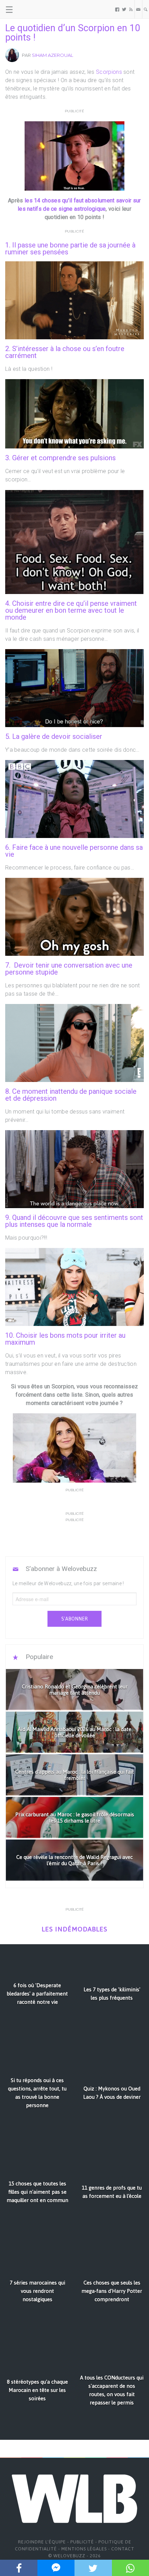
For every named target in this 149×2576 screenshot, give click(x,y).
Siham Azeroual (52, 55)
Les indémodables (74, 1929)
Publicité (82, 2542)
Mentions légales (84, 2549)
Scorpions (109, 72)
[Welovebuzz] (32, 9)
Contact (123, 2549)
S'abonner (74, 1619)
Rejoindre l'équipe (42, 2542)
